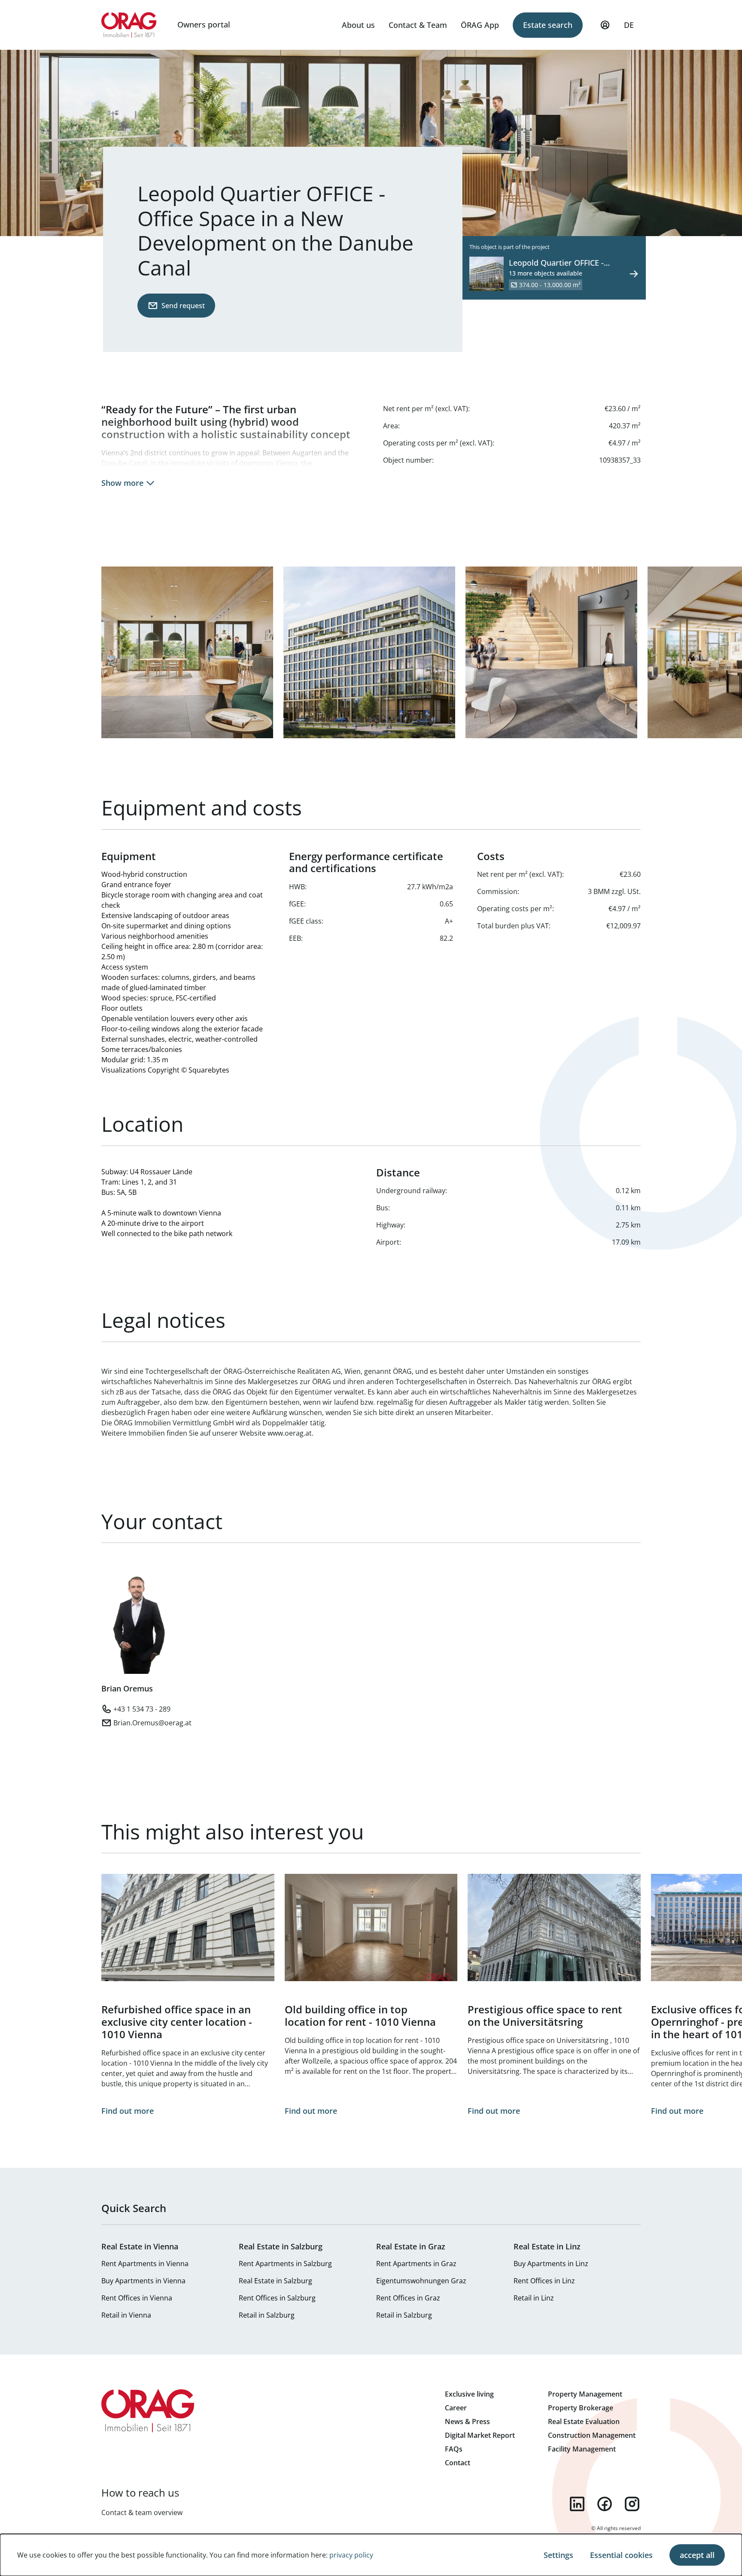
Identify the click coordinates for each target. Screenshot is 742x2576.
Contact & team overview (142, 2512)
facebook (605, 2504)
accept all (697, 2555)
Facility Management (582, 2449)
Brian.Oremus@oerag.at (152, 1723)
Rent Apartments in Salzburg (285, 2264)
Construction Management (592, 2435)
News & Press (467, 2421)
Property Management (585, 2394)
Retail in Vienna (126, 2315)
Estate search (548, 25)
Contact (458, 2463)
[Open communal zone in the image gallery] (187, 652)
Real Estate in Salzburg (275, 2281)
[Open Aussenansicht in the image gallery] (369, 652)
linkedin (577, 2504)
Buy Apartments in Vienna (143, 2281)
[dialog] (371, 2555)
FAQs (454, 2449)
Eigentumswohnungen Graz (421, 2281)
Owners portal (204, 24)
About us (358, 25)
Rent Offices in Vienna (137, 2298)
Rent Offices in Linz (544, 2281)
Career (456, 2408)
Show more (122, 483)
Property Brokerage (581, 2408)
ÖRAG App (480, 25)
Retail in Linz (534, 2298)
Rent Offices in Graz (408, 2298)
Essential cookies (621, 2555)
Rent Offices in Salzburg (277, 2298)
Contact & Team (418, 25)
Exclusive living (469, 2394)
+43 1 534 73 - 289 (142, 1709)
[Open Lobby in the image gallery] (551, 652)
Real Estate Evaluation (584, 2421)
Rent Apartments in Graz (416, 2264)
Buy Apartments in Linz (551, 2264)
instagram (632, 2504)
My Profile (605, 25)
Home (129, 25)
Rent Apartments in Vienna (145, 2264)
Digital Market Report (480, 2435)
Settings (558, 2555)
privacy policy (351, 2555)
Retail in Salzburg (267, 2315)
